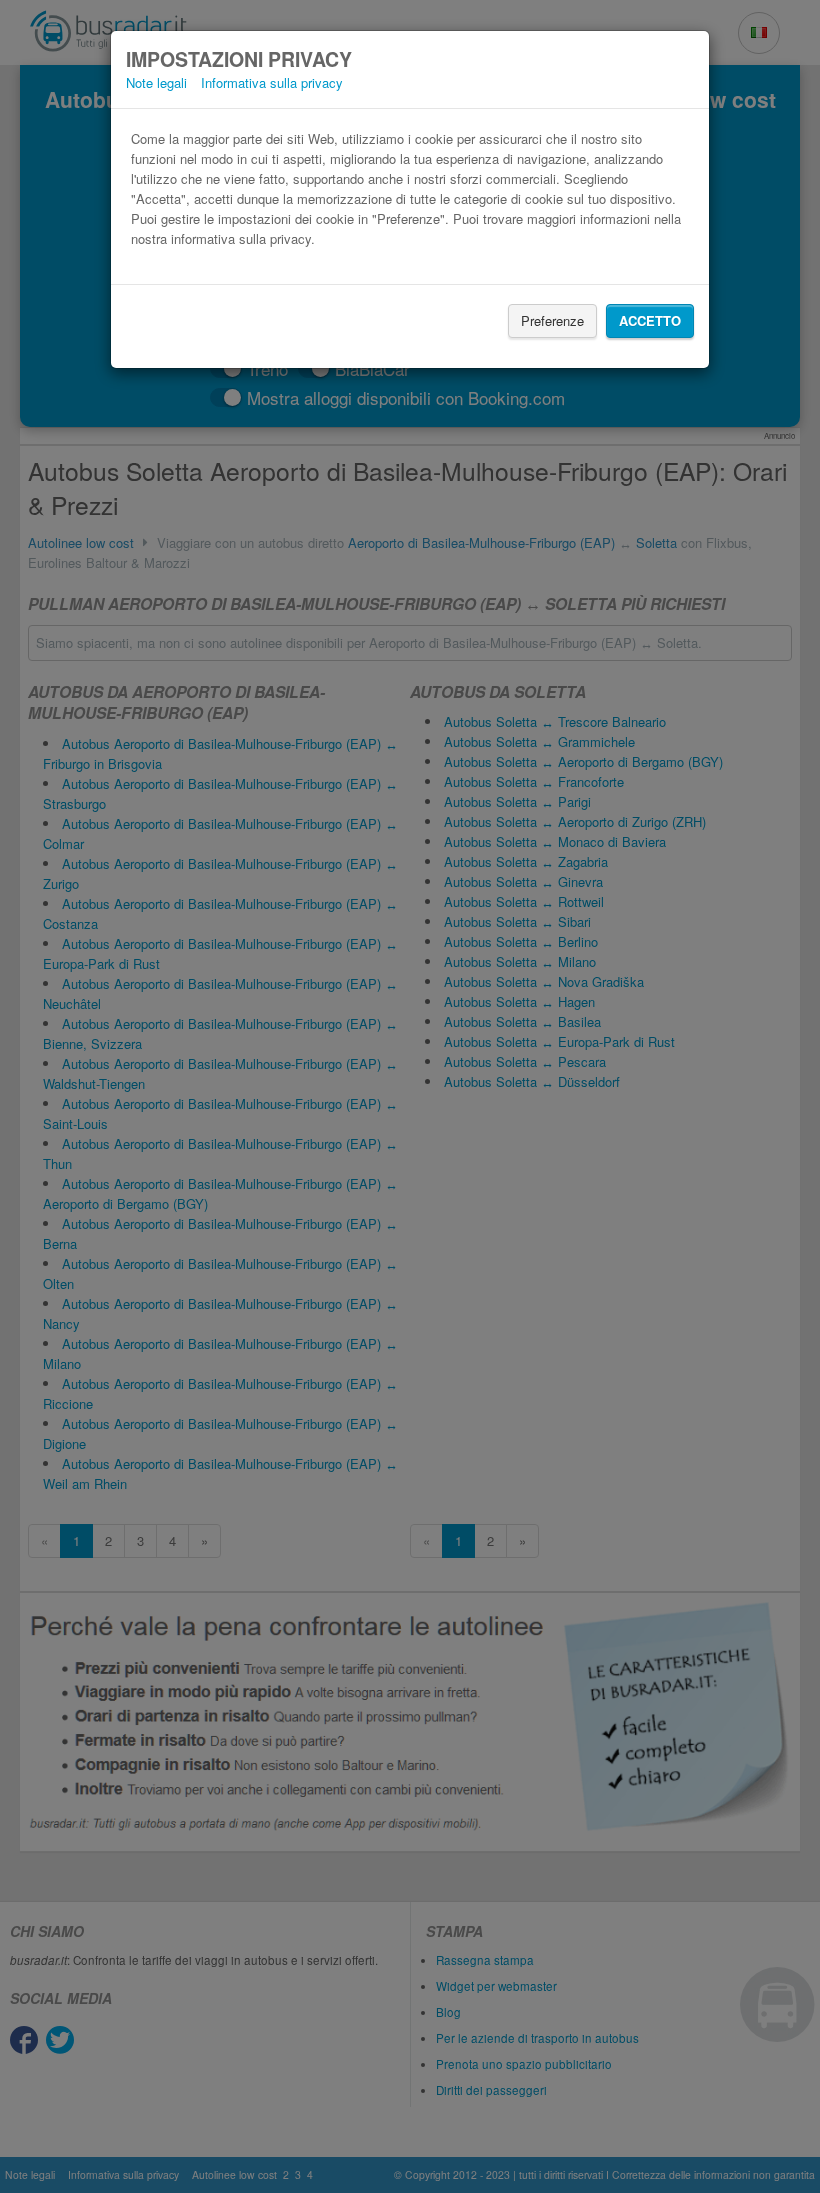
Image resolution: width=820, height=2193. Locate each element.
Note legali (156, 82)
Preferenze (552, 320)
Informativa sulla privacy (272, 82)
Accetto (650, 320)
